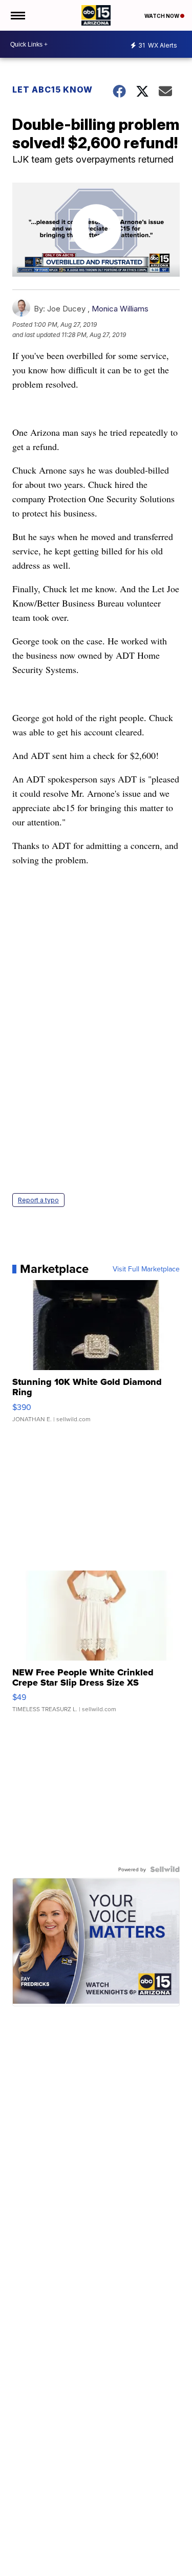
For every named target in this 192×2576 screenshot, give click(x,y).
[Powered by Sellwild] (165, 1869)
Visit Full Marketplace (146, 1269)
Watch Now (162, 16)
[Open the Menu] (17, 15)
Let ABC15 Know (52, 89)
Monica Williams (120, 309)
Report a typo (38, 1200)
